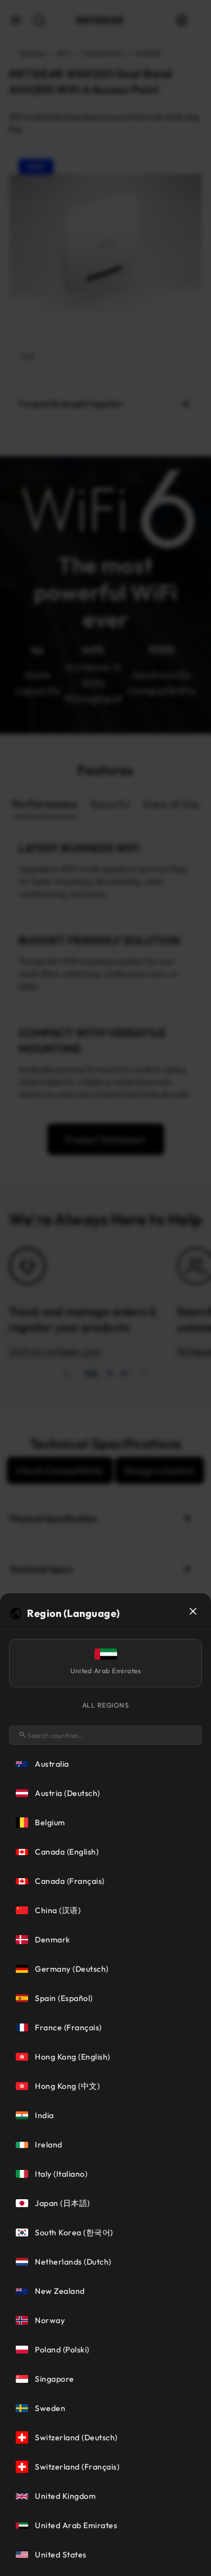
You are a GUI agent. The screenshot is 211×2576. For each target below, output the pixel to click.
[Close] (193, 1611)
